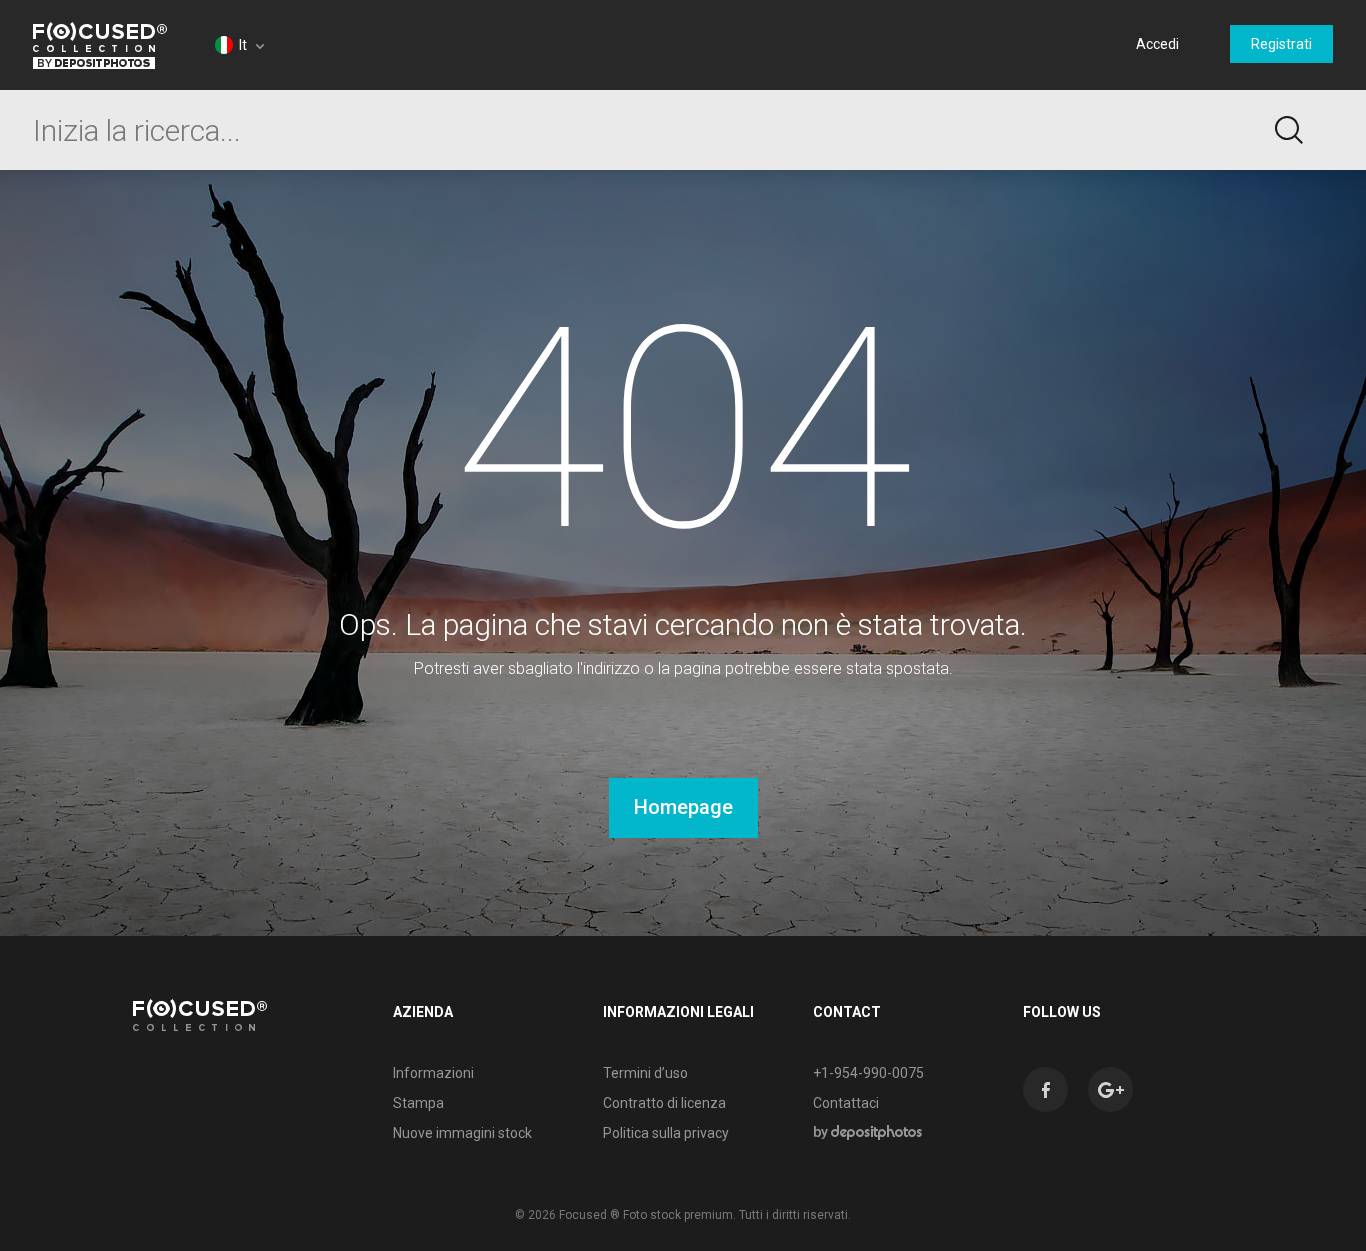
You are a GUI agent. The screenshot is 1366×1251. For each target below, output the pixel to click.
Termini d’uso (645, 1073)
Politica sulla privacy (666, 1133)
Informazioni (433, 1073)
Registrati (1281, 44)
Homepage (683, 807)
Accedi (1157, 44)
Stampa (418, 1103)
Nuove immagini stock (462, 1133)
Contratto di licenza (664, 1103)
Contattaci (846, 1103)
